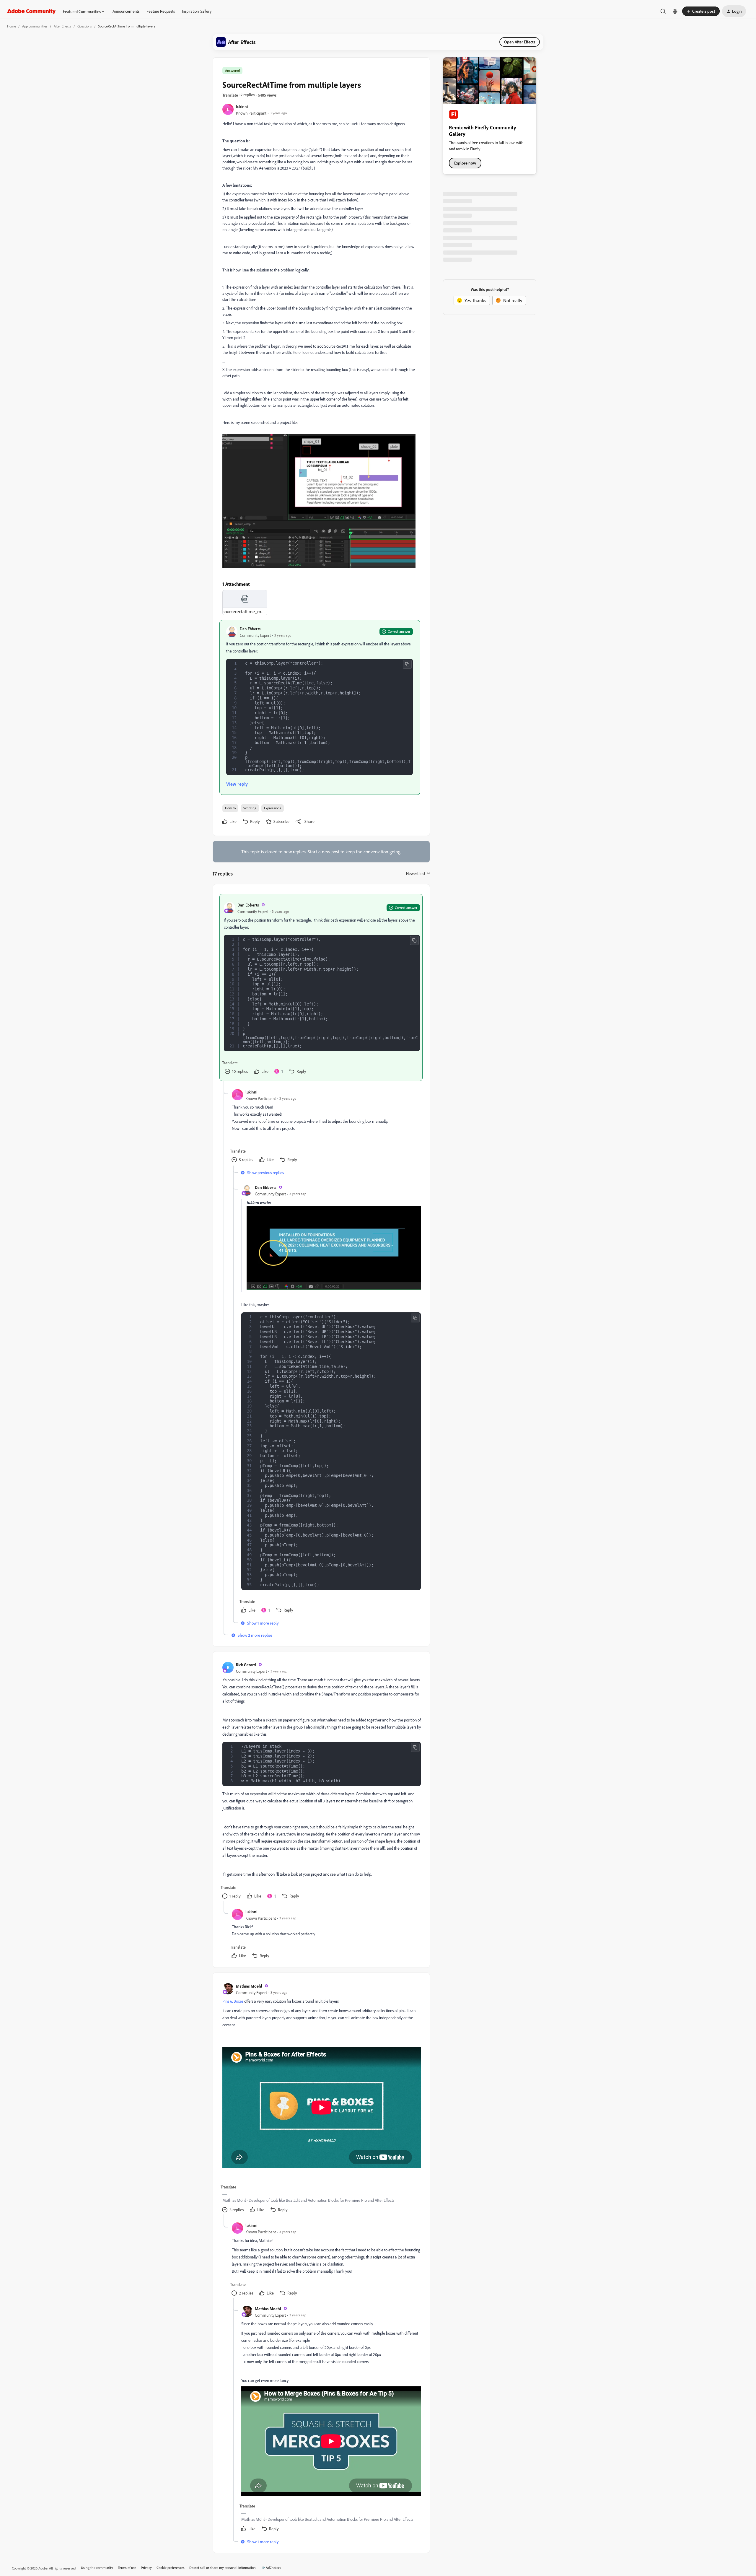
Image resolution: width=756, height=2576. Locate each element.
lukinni (242, 106)
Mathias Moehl (249, 1986)
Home (12, 26)
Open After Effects (520, 42)
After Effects (62, 26)
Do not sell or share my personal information (223, 2568)
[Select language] (675, 11)
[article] (321, 987)
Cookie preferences (171, 2568)
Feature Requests (161, 11)
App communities (35, 26)
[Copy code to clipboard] (407, 664)
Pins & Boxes (233, 2001)
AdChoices (273, 2568)
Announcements (126, 11)
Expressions (273, 808)
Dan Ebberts (250, 629)
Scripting (250, 808)
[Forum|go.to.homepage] (31, 11)
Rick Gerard (246, 1665)
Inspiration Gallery (197, 11)
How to (230, 808)
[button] (701, 11)
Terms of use (127, 2568)
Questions (85, 26)
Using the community (97, 2568)
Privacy (146, 2568)
